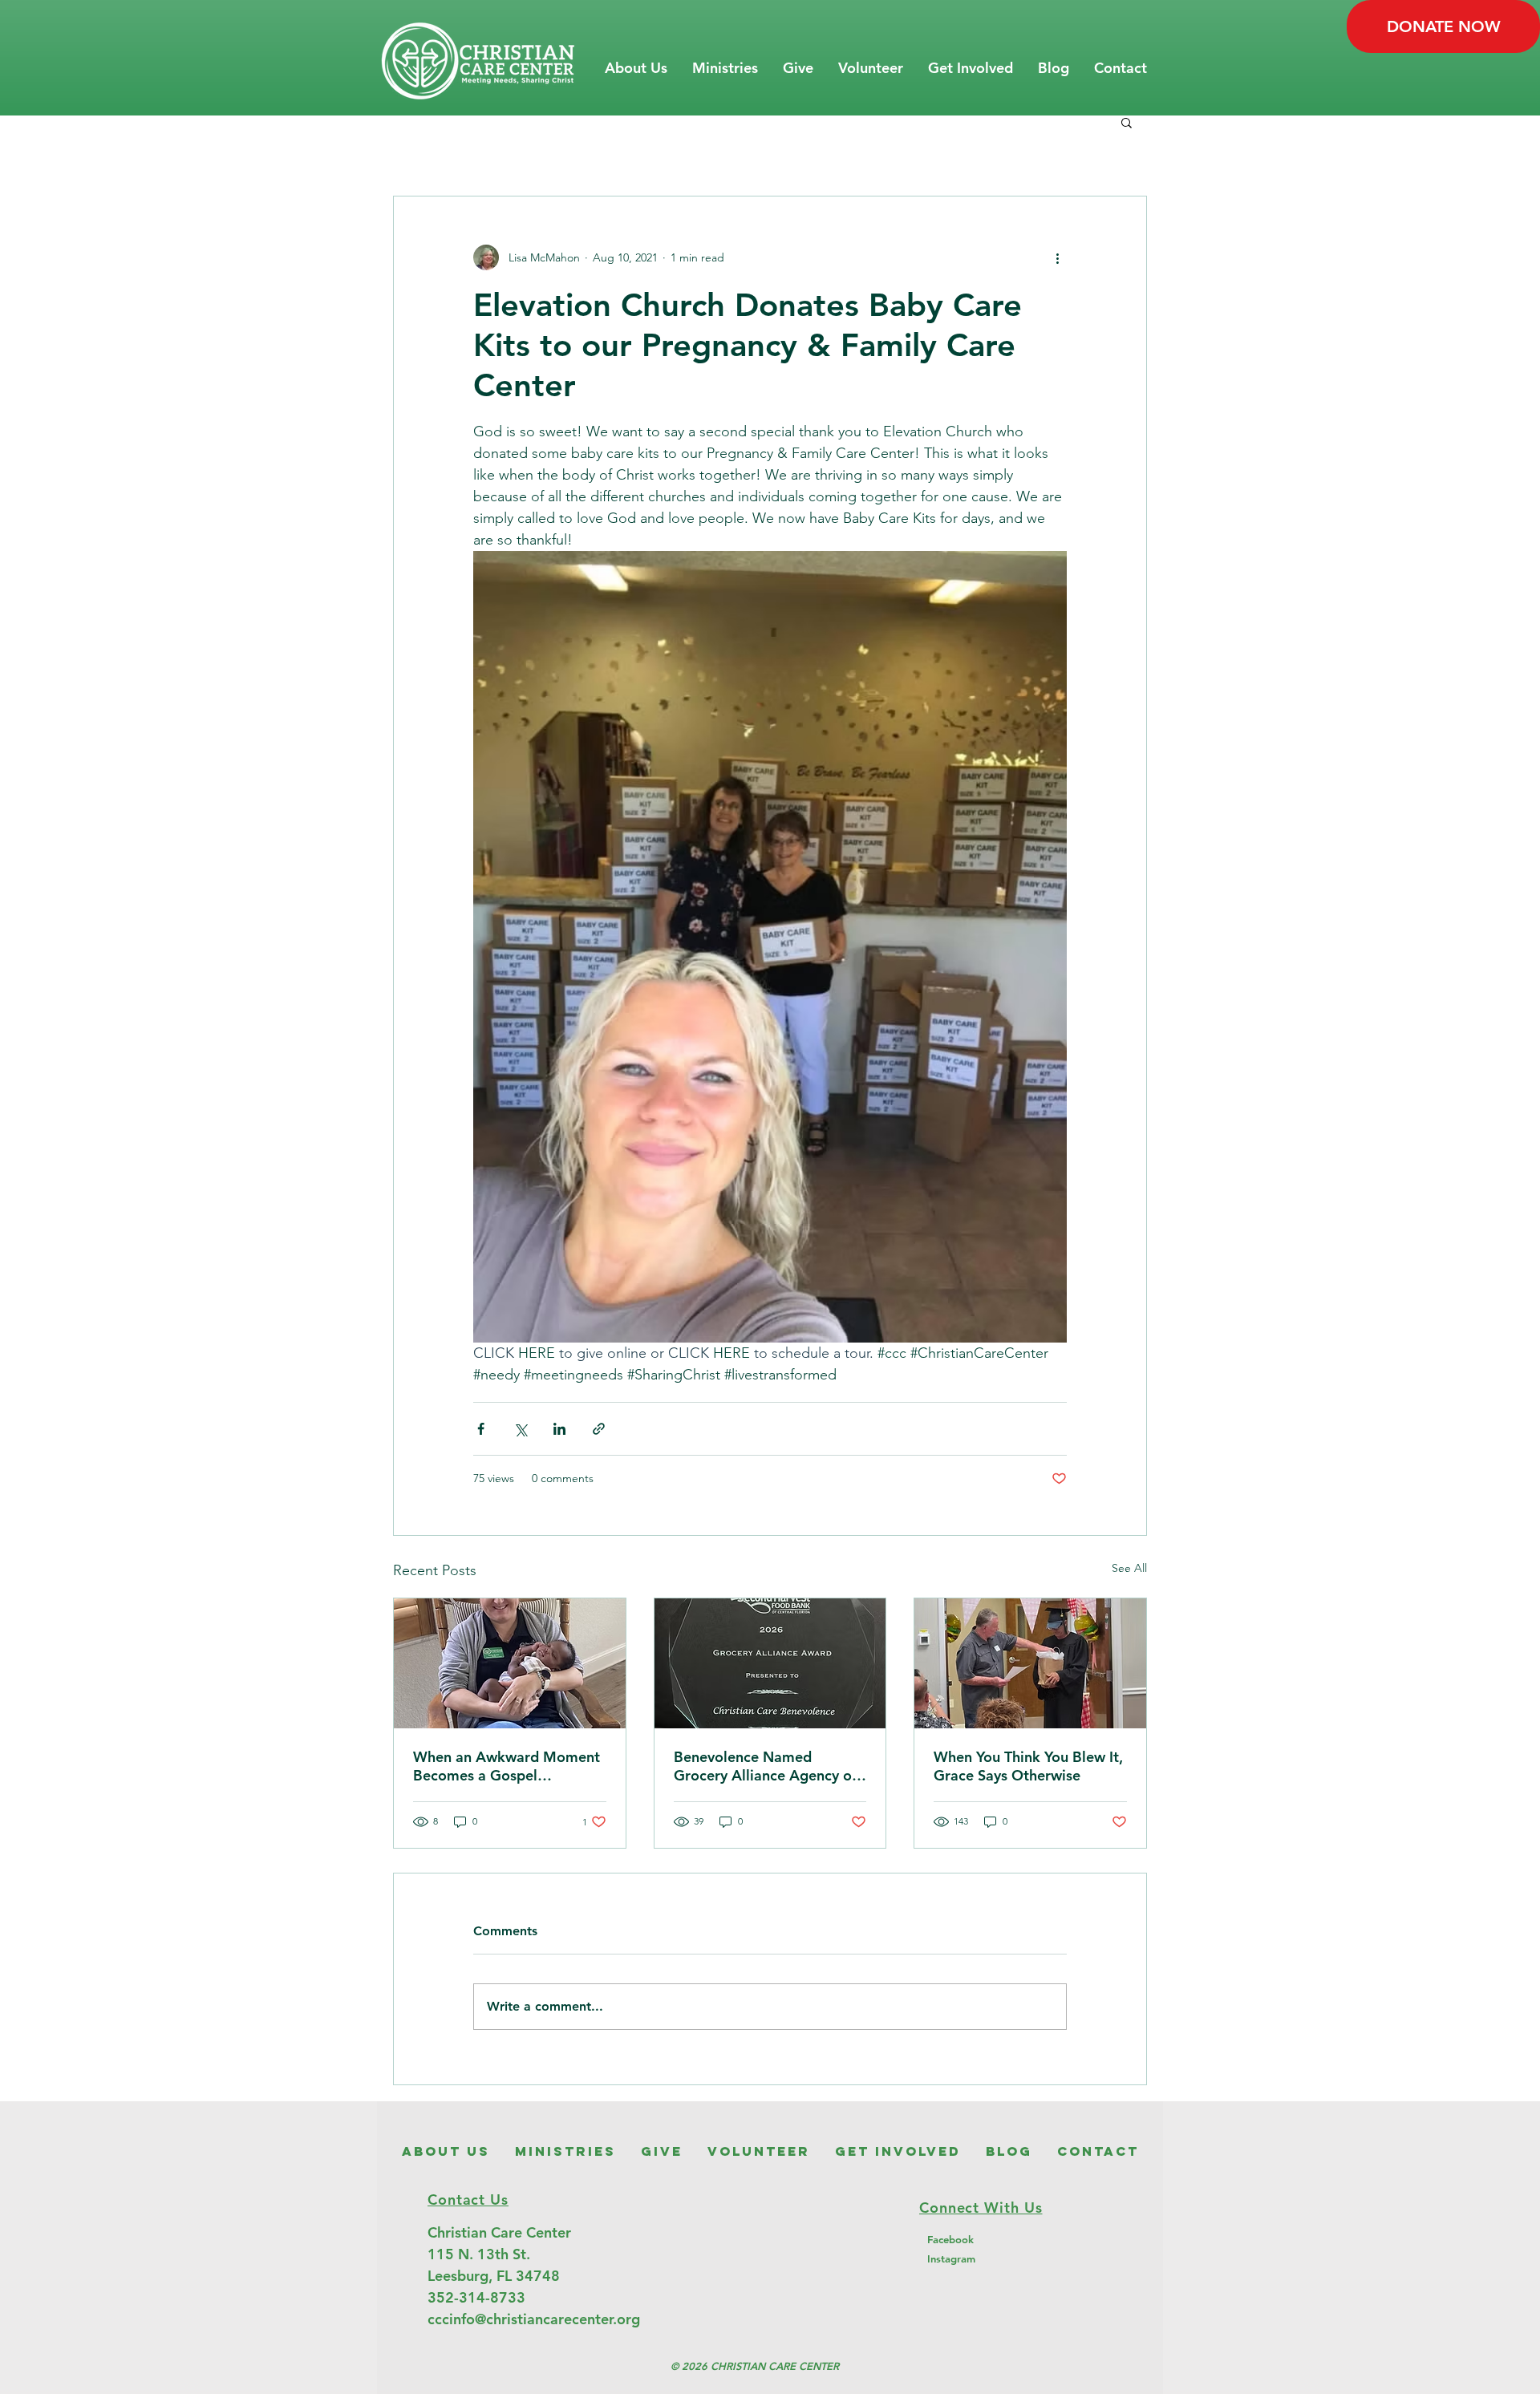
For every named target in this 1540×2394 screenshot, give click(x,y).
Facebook (950, 2239)
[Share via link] (599, 1429)
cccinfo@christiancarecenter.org (534, 2319)
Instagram (951, 2258)
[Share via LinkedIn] (559, 1429)
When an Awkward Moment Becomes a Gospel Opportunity (507, 1766)
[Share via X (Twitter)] (520, 1429)
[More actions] (1057, 257)
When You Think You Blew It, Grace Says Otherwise (1028, 1766)
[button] (636, 68)
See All (1129, 1568)
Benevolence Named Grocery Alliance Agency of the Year (765, 1766)
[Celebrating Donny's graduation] (1030, 1663)
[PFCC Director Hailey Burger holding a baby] (510, 1663)
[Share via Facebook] (481, 1429)
